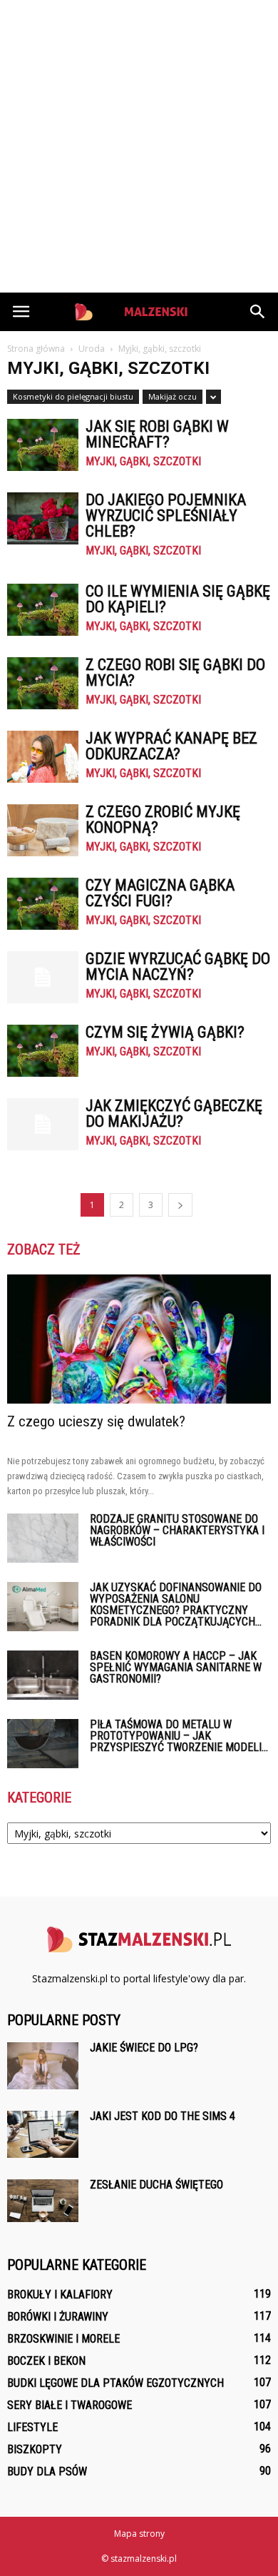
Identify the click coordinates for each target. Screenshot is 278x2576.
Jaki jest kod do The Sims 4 (163, 2116)
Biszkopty (35, 2449)
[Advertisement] (139, 146)
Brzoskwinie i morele (63, 2339)
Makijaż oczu (173, 396)
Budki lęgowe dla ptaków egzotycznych (115, 2383)
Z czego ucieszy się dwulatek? (96, 1421)
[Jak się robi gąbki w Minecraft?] (43, 445)
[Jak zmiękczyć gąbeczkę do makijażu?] (43, 1124)
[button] (258, 312)
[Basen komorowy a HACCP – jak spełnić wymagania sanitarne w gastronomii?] (43, 1675)
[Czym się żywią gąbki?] (43, 1051)
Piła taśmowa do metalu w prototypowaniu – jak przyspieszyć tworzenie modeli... (179, 1736)
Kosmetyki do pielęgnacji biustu (73, 396)
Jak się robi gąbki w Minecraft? (157, 434)
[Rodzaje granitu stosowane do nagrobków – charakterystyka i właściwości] (43, 1538)
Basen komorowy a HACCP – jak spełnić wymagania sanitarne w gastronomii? (176, 1667)
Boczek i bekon (46, 2361)
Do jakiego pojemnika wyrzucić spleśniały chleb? (166, 516)
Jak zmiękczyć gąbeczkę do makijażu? (174, 1114)
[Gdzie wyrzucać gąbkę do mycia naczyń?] (43, 977)
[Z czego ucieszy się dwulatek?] (139, 1339)
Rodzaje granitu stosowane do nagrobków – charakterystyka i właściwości (177, 1530)
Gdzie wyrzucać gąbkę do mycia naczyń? (178, 967)
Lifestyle (32, 2427)
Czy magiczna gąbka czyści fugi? (160, 893)
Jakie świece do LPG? (144, 2048)
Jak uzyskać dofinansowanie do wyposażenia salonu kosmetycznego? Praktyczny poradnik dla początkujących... (176, 1604)
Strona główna (36, 349)
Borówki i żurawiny (58, 2317)
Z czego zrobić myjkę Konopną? (163, 820)
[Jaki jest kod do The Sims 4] (43, 2135)
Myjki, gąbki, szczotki (143, 462)
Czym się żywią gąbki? (165, 1032)
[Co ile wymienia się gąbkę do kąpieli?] (43, 610)
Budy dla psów (47, 2471)
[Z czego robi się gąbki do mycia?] (43, 683)
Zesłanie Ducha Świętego (156, 2185)
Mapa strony (139, 2534)
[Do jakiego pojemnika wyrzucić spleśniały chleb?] (43, 518)
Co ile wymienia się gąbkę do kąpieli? (178, 599)
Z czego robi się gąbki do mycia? (175, 673)
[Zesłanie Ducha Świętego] (43, 2201)
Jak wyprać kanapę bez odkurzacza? (171, 746)
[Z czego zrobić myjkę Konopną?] (43, 830)
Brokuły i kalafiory (60, 2294)
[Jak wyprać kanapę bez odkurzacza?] (43, 757)
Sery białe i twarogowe (69, 2405)
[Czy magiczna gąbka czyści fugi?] (43, 904)
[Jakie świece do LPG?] (43, 2066)
